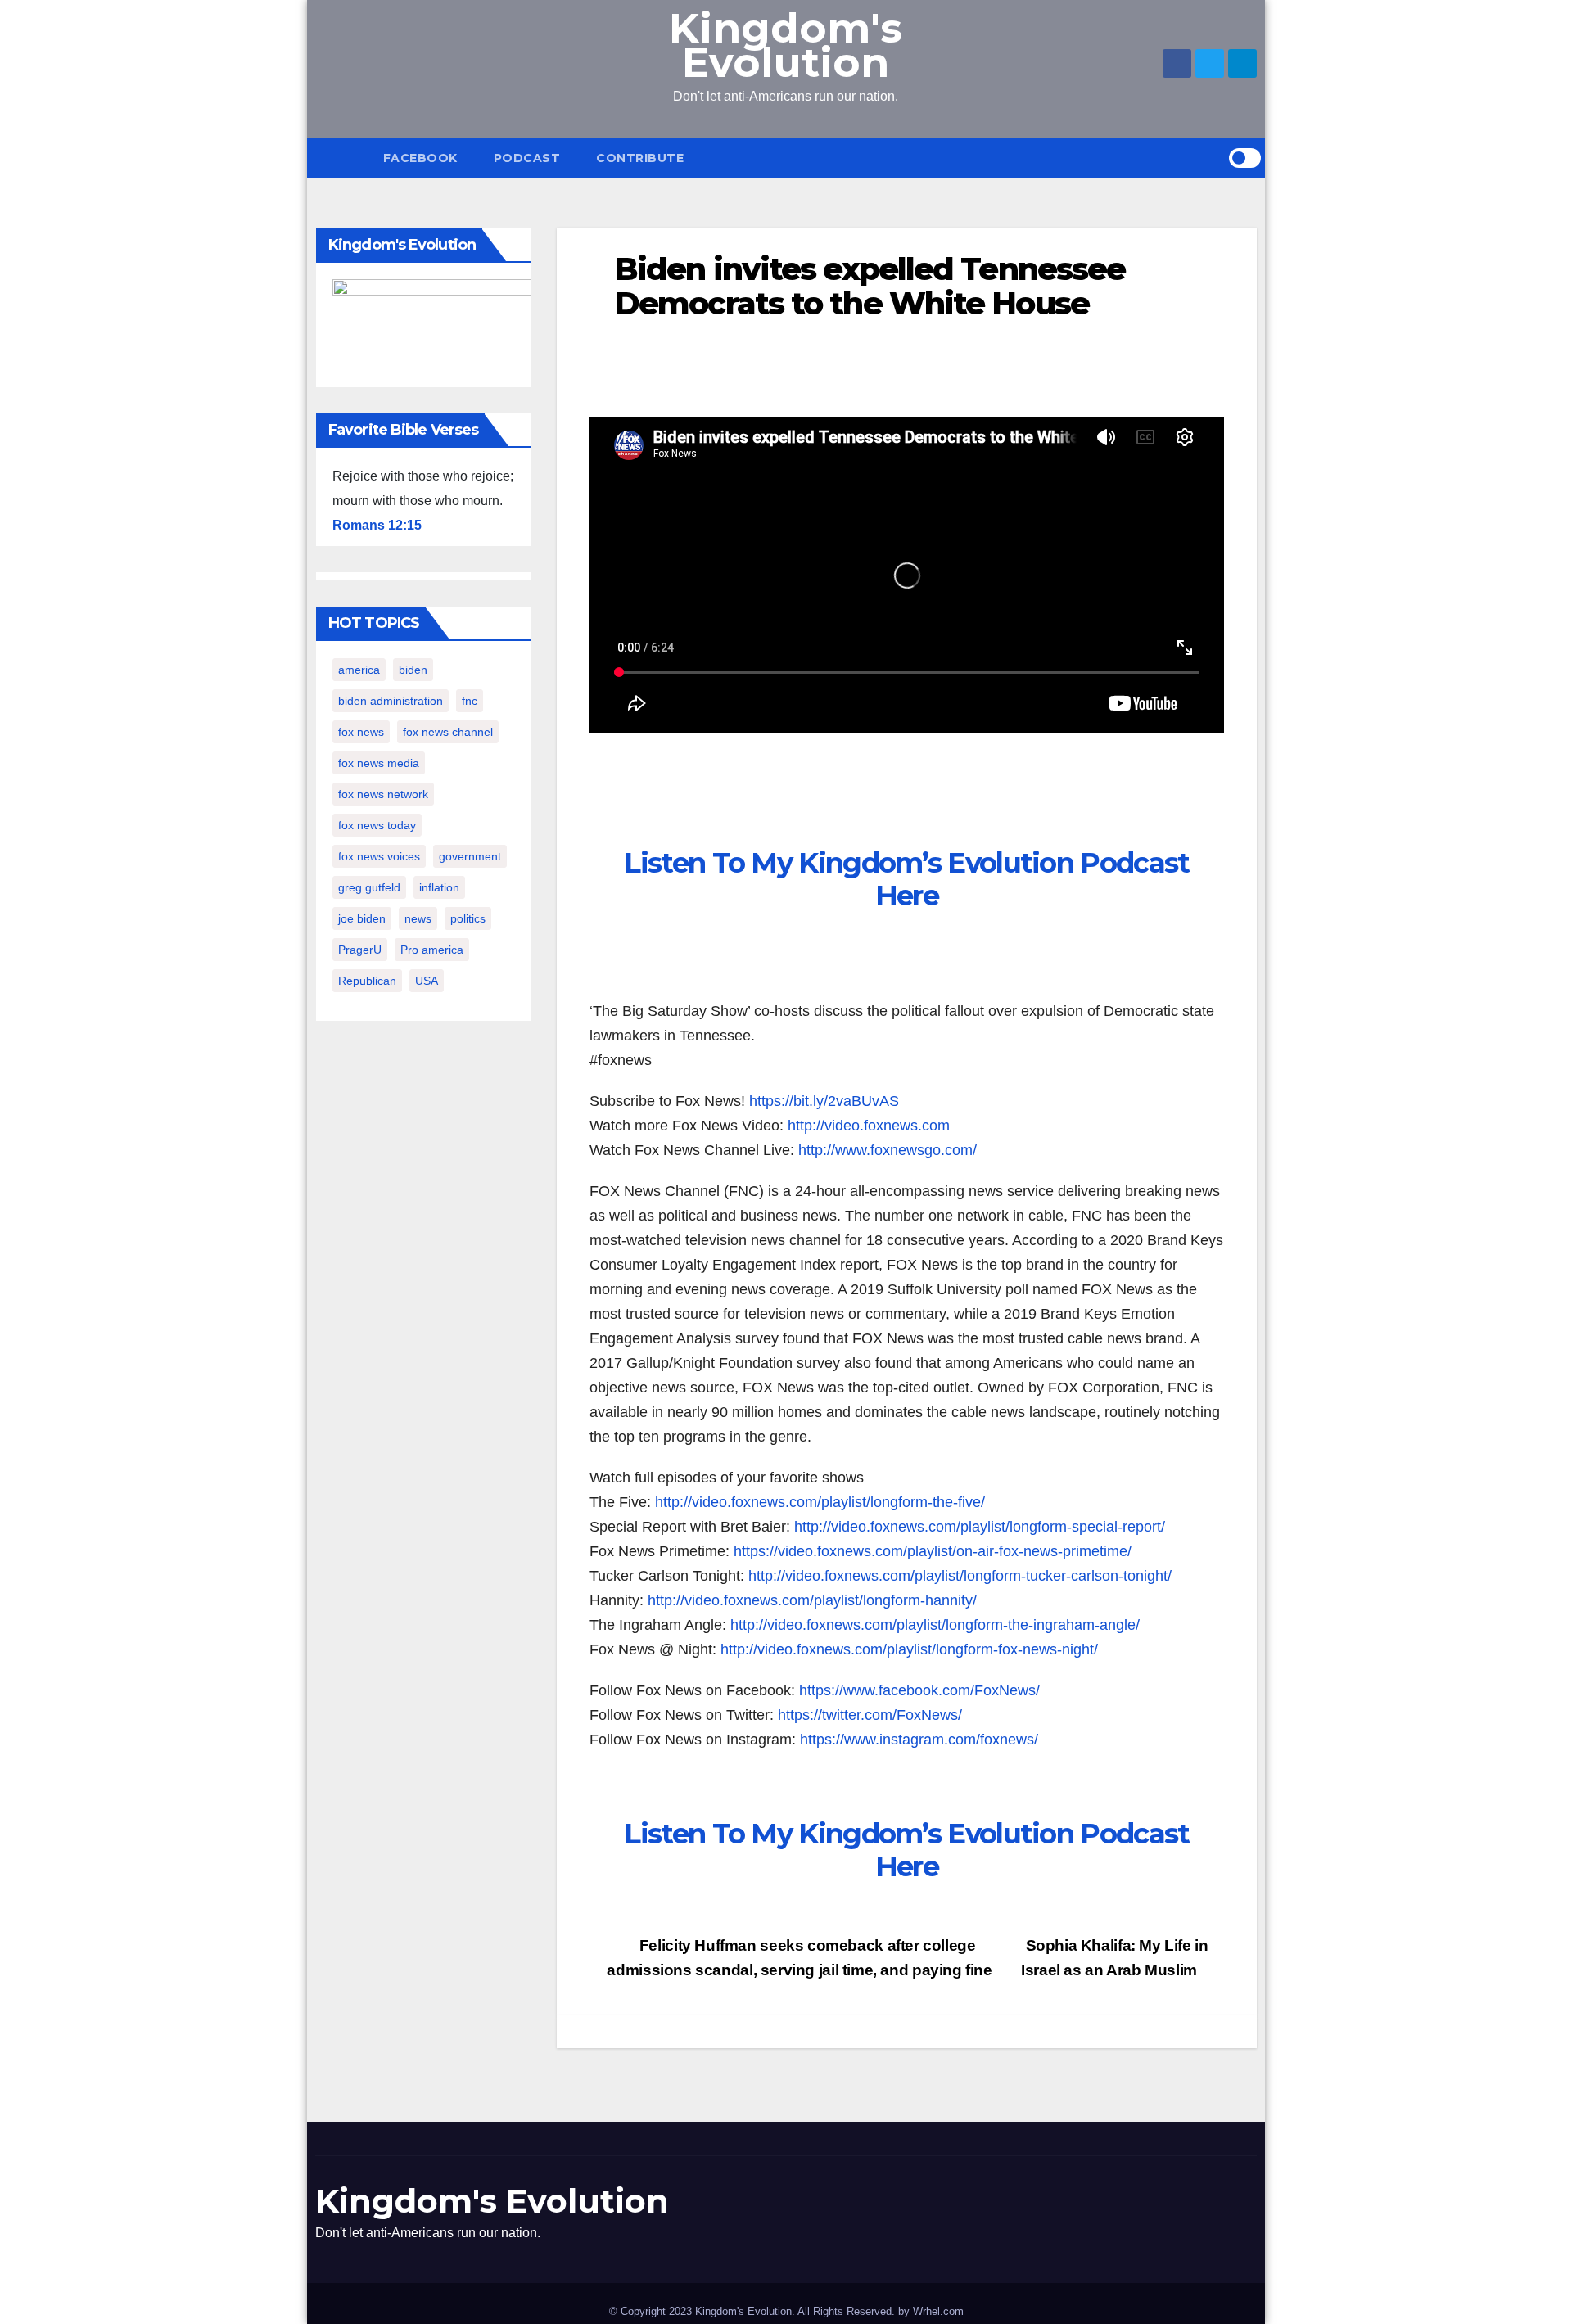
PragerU (360, 950)
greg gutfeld (369, 887)
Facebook (420, 158)
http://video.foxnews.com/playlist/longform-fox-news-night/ (909, 1649)
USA (427, 981)
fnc (470, 701)
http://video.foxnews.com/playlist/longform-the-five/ (820, 1502)
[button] (1216, 158)
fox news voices (379, 856)
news (418, 918)
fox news (361, 732)
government (470, 856)
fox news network (383, 794)
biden (413, 670)
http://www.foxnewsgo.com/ (888, 1150)
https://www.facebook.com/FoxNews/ (919, 1690)
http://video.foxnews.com (869, 1126)
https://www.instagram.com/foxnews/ (919, 1740)
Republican (367, 981)
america (359, 670)
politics (468, 918)
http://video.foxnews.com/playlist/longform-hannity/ (812, 1600)
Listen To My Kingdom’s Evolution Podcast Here (906, 879)
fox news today (377, 825)
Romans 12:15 (377, 525)
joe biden (362, 918)
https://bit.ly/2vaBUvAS (824, 1101)
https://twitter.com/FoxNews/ (870, 1715)
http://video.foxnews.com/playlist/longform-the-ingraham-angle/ (935, 1625)
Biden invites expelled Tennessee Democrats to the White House (870, 286)
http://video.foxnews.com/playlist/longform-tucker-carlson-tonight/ (960, 1576)
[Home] (340, 158)
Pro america (432, 950)
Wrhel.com (938, 2311)
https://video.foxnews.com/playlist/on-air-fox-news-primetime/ (933, 1551)
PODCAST (527, 158)
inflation (439, 887)
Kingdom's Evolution (786, 45)
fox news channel (448, 732)
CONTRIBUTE (640, 158)
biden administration (391, 701)
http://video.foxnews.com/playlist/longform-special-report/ (980, 1527)
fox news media (379, 763)
